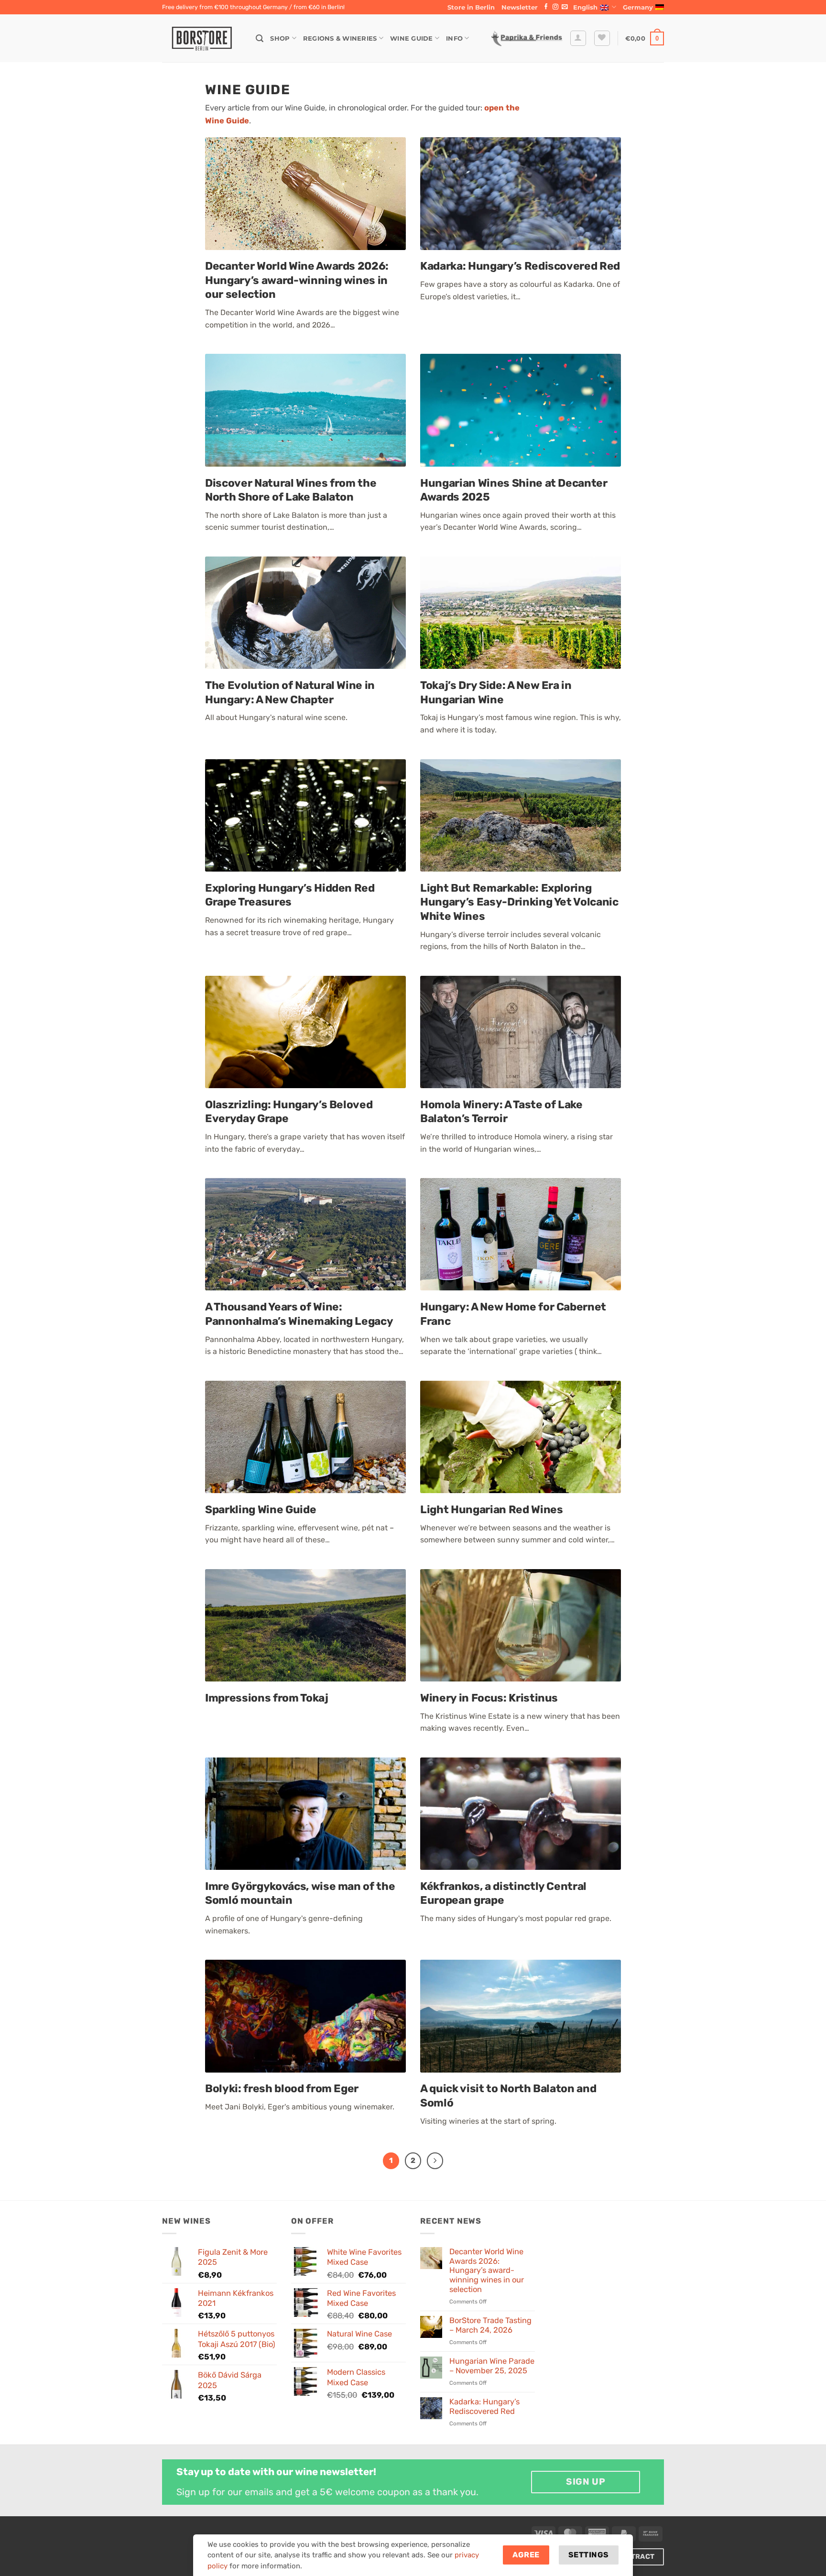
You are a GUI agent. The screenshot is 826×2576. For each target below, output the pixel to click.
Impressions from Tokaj (267, 1698)
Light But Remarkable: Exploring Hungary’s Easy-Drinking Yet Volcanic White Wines (519, 902)
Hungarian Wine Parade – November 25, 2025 (492, 2366)
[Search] (260, 38)
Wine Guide (412, 38)
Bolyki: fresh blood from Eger (282, 2089)
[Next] (435, 2161)
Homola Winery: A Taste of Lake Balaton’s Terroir (501, 1112)
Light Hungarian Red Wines (491, 1510)
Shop (280, 38)
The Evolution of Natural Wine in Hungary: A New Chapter (290, 693)
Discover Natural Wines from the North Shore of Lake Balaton (291, 490)
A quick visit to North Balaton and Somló (508, 2096)
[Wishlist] (602, 38)
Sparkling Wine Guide (261, 1510)
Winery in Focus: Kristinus (489, 1698)
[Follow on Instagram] (555, 7)
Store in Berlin (471, 7)
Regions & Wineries (340, 38)
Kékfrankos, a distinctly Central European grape (503, 1894)
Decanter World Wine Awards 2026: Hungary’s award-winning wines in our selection (297, 280)
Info (454, 38)
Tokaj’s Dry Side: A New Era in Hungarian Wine (496, 693)
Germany (638, 7)
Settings (589, 2555)
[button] (520, 7)
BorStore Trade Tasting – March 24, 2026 (490, 2325)
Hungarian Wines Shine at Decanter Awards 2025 (514, 490)
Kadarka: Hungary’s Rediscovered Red (520, 266)
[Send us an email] (565, 7)
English (585, 7)
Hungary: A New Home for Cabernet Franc (513, 1314)
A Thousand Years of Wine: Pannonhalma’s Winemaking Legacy (299, 1314)
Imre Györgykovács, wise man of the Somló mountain (300, 1894)
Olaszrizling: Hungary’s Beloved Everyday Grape (289, 1112)
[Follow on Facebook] (546, 7)
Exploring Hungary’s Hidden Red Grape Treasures (290, 895)
